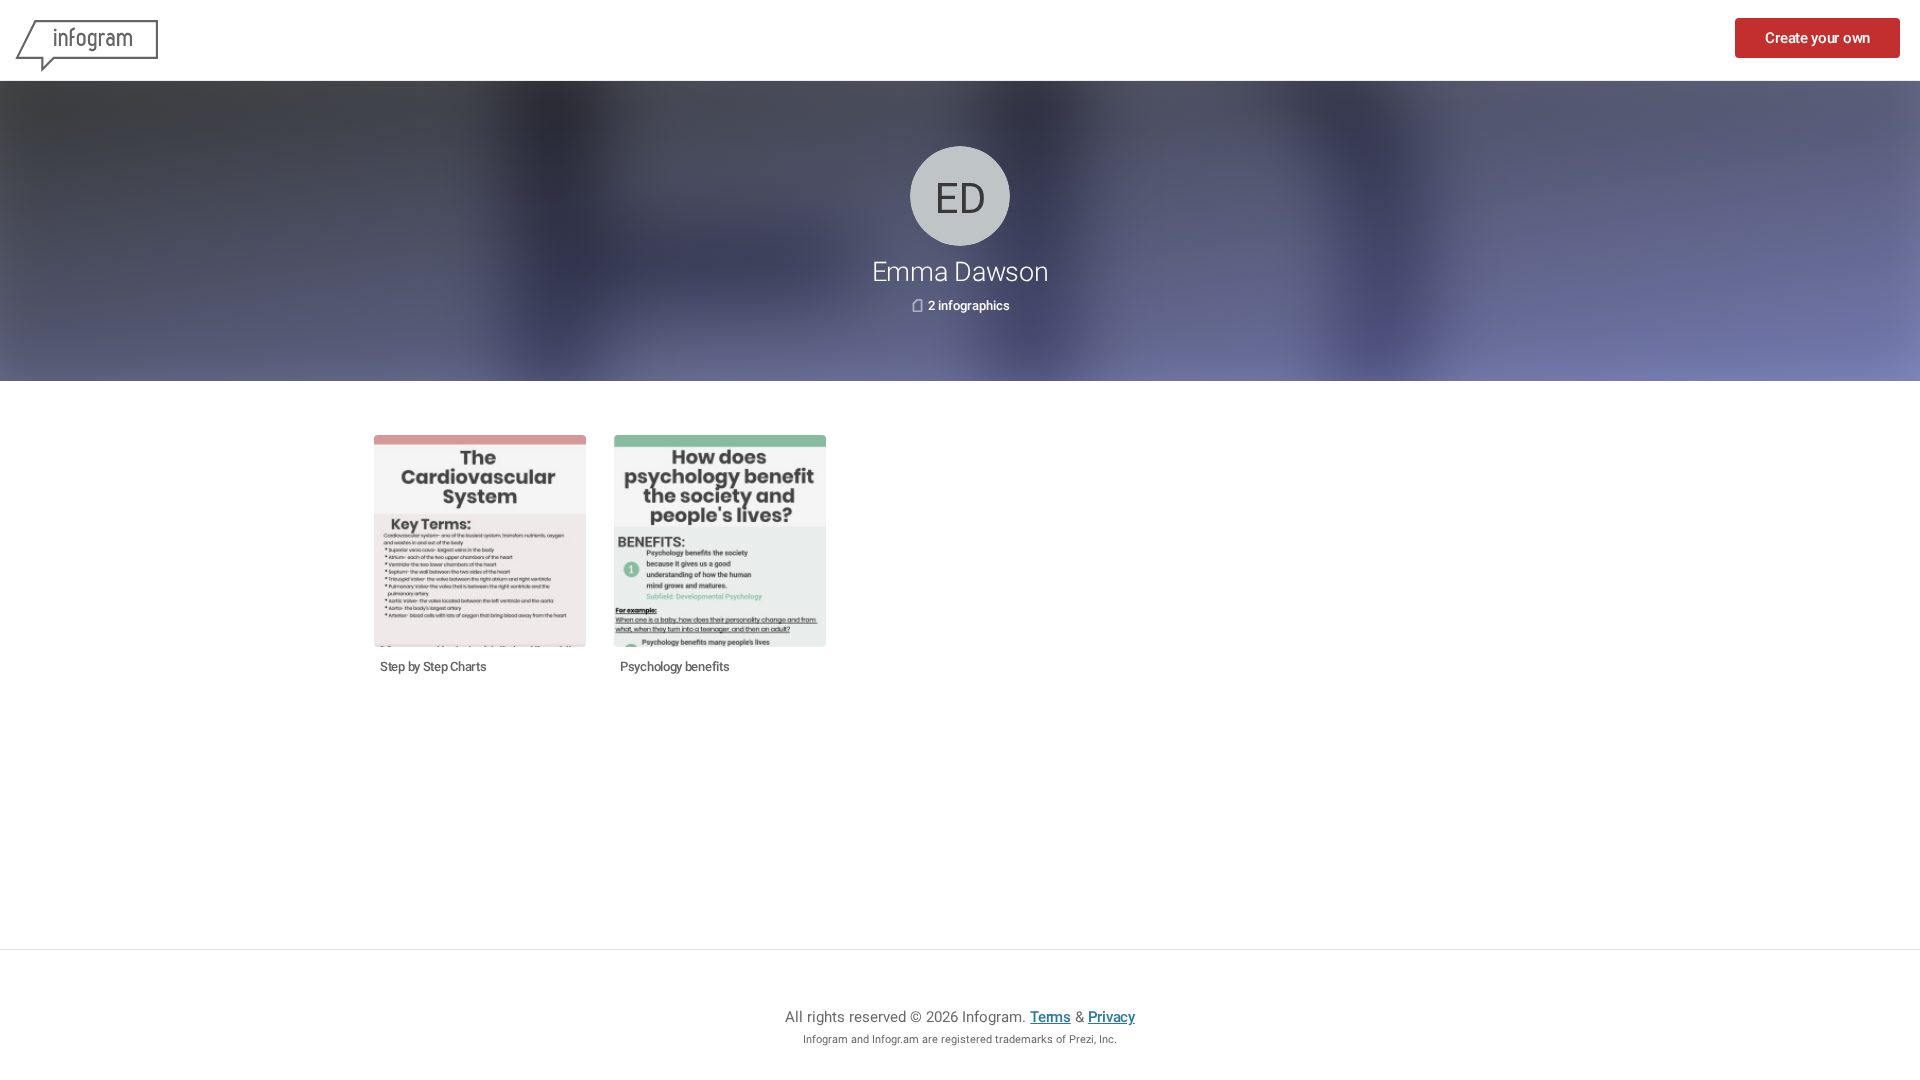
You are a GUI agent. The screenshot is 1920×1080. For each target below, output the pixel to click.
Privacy (1111, 1017)
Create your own (1817, 38)
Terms (1050, 1017)
